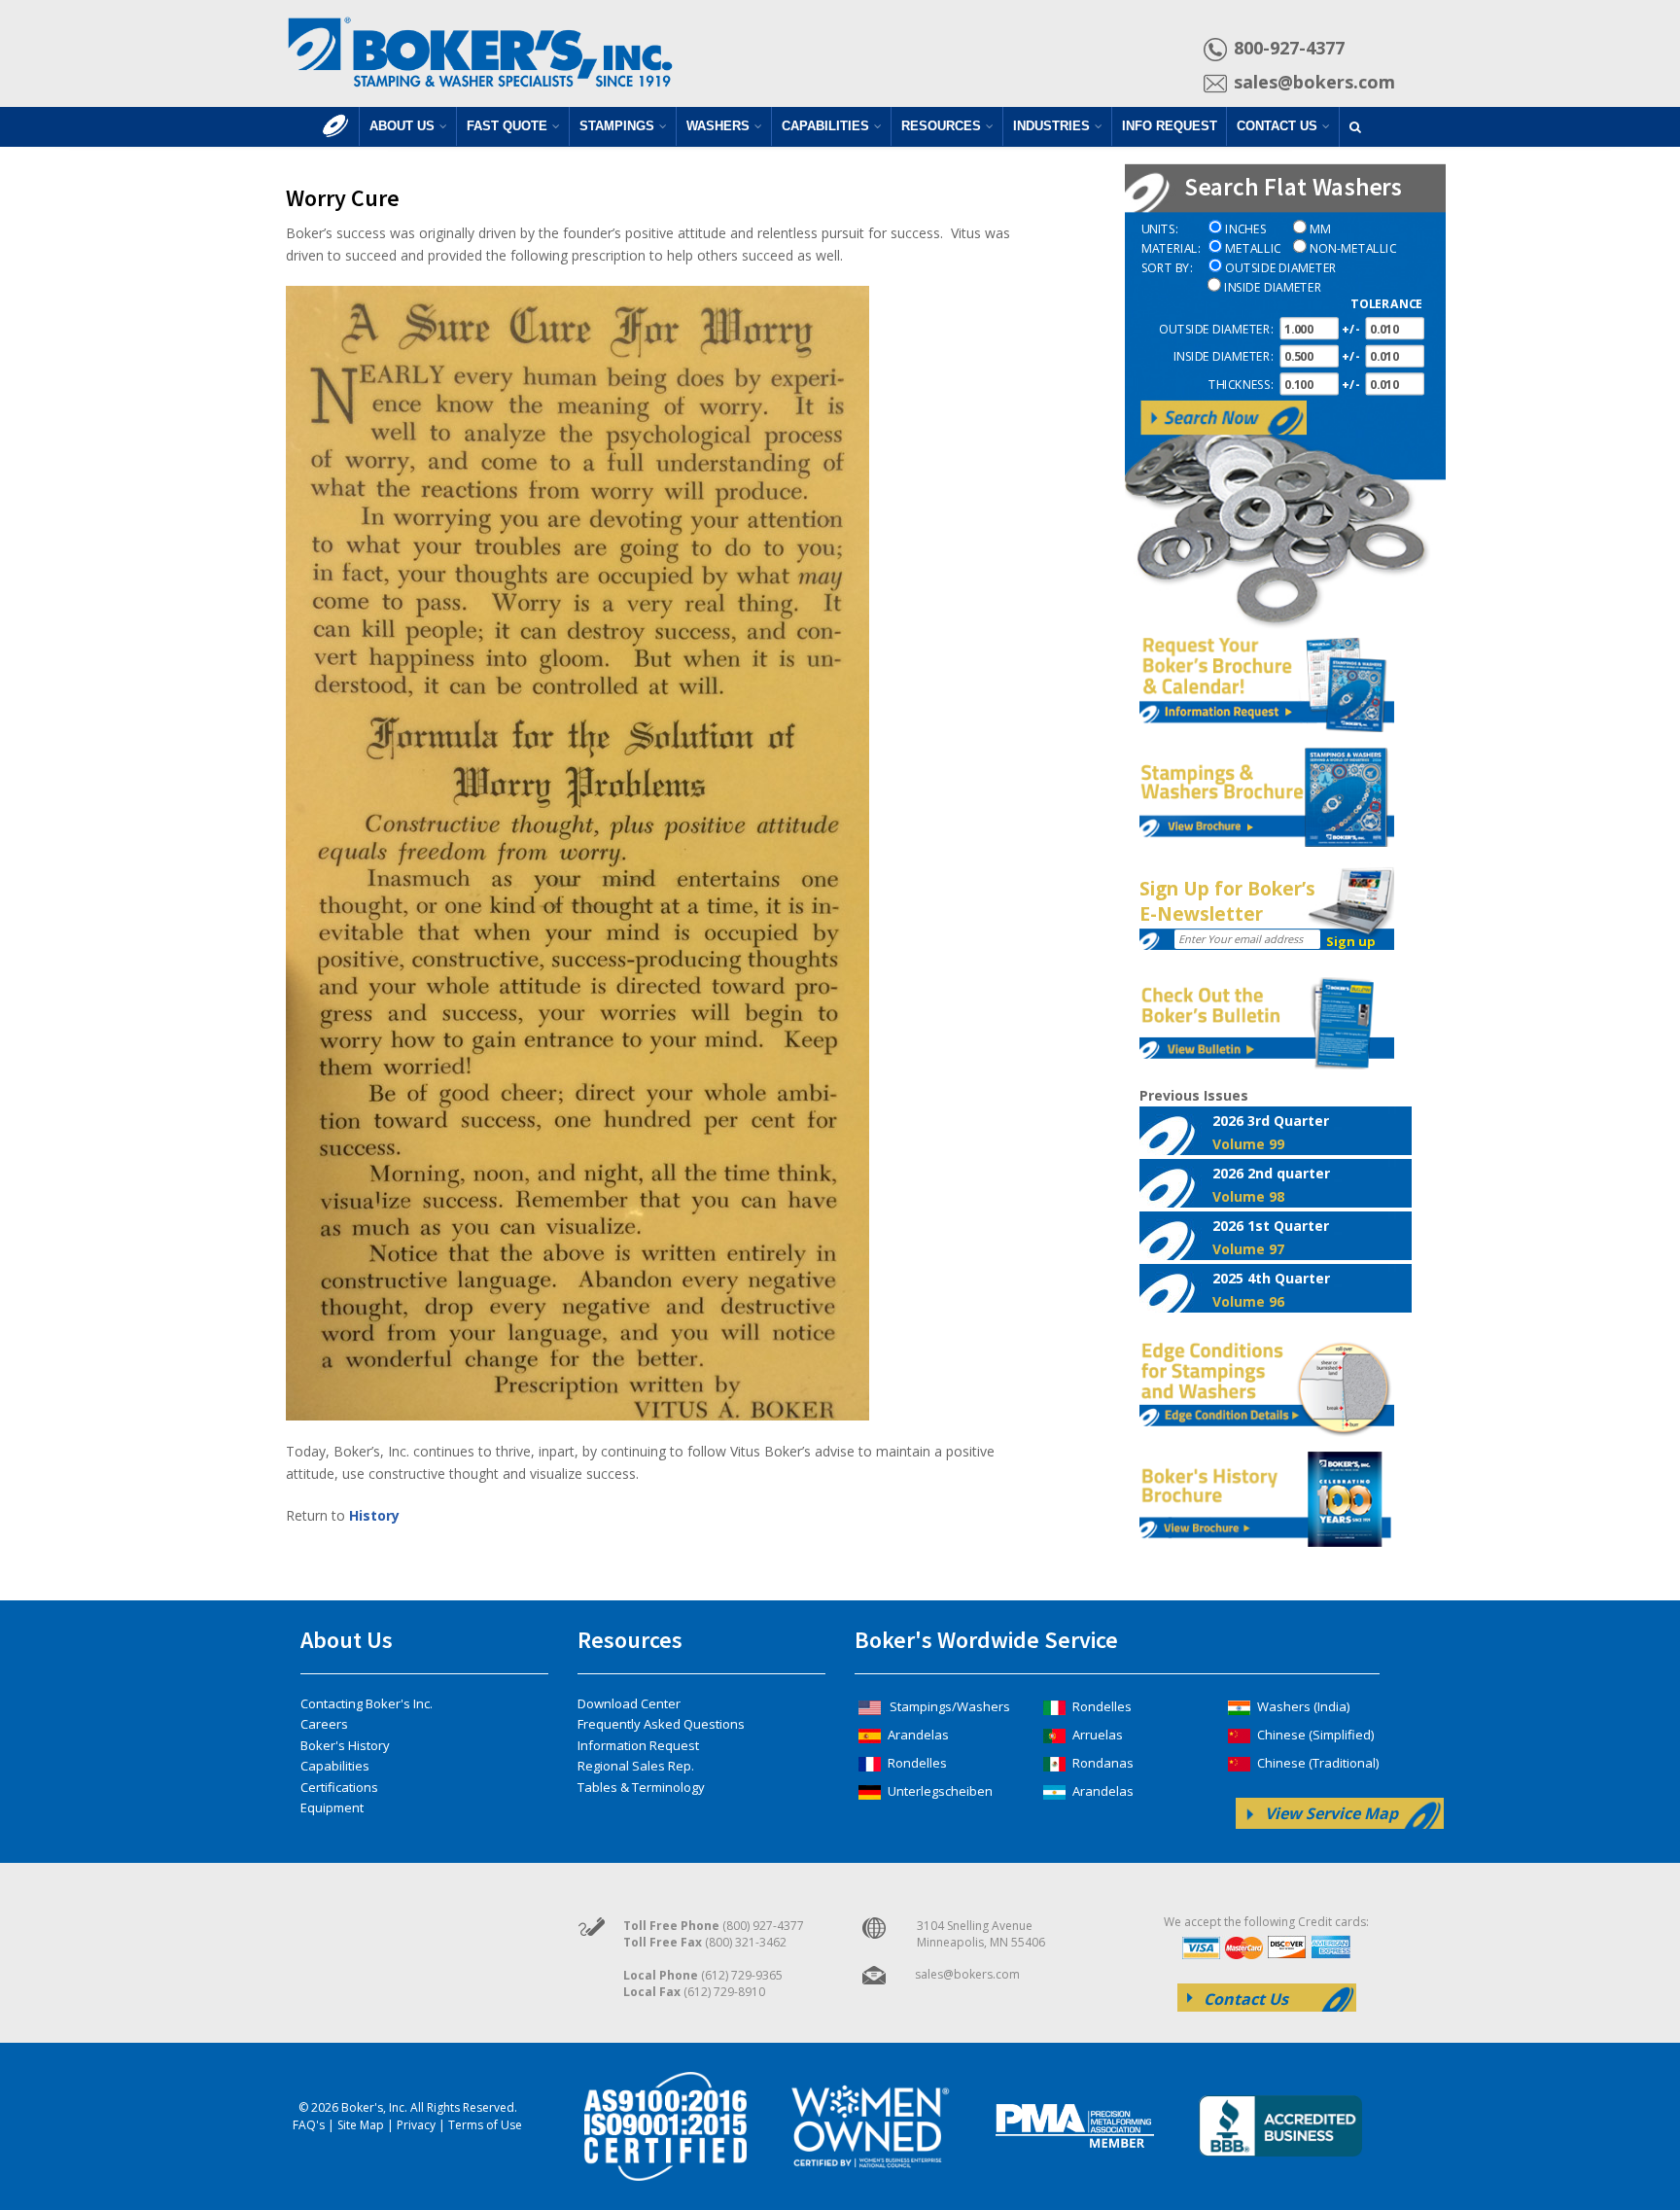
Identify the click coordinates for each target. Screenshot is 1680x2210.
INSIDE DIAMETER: (1223, 357)
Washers (718, 126)
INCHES (1245, 230)
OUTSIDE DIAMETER (1280, 268)
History (374, 1515)
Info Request (1170, 126)
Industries (1051, 126)
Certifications (339, 1787)
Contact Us (1277, 126)
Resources (941, 126)
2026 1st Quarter (1271, 1237)
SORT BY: (1167, 268)
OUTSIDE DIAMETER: (1216, 329)
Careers (324, 1724)
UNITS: (1159, 230)
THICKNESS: (1240, 385)
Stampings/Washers (948, 1706)
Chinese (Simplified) (1314, 1735)
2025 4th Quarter (1271, 1289)
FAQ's (309, 2125)
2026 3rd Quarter (1271, 1132)
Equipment (332, 1807)
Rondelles (916, 1763)
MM (1320, 230)
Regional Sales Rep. (636, 1766)
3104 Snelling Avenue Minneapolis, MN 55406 (981, 1934)
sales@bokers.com (1314, 82)
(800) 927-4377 (763, 1926)
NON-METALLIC (1353, 249)
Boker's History (345, 1745)
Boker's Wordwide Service (986, 1640)
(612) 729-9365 (742, 1975)
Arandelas (917, 1735)
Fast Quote (507, 126)
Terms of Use (485, 2125)
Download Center (629, 1703)
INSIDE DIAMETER (1273, 287)
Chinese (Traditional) (1316, 1763)
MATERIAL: (1171, 249)
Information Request (638, 1745)
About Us (402, 126)
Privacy (416, 2125)
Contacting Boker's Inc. (367, 1703)
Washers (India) (1302, 1706)
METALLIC (1253, 249)
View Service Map (1331, 1813)
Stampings (617, 126)
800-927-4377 (1289, 48)
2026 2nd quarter (1271, 1184)
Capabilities (825, 126)
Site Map (361, 2125)
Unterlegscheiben (939, 1791)
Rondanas (1102, 1763)
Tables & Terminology (641, 1787)
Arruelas (1096, 1735)
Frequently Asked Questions (661, 1724)
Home (335, 136)
